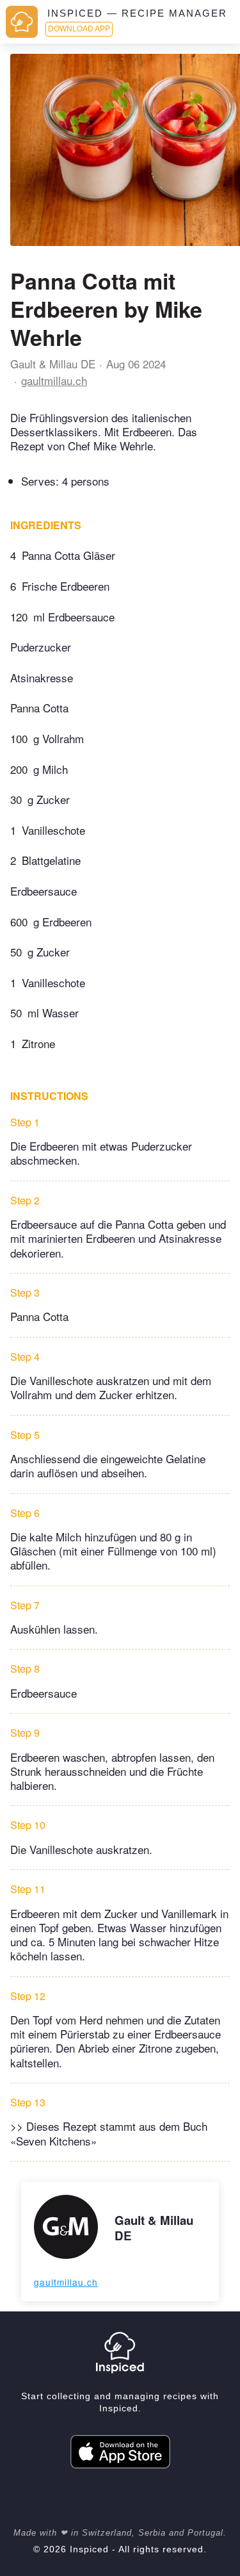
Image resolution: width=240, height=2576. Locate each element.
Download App (79, 29)
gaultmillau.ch (54, 380)
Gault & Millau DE (53, 364)
